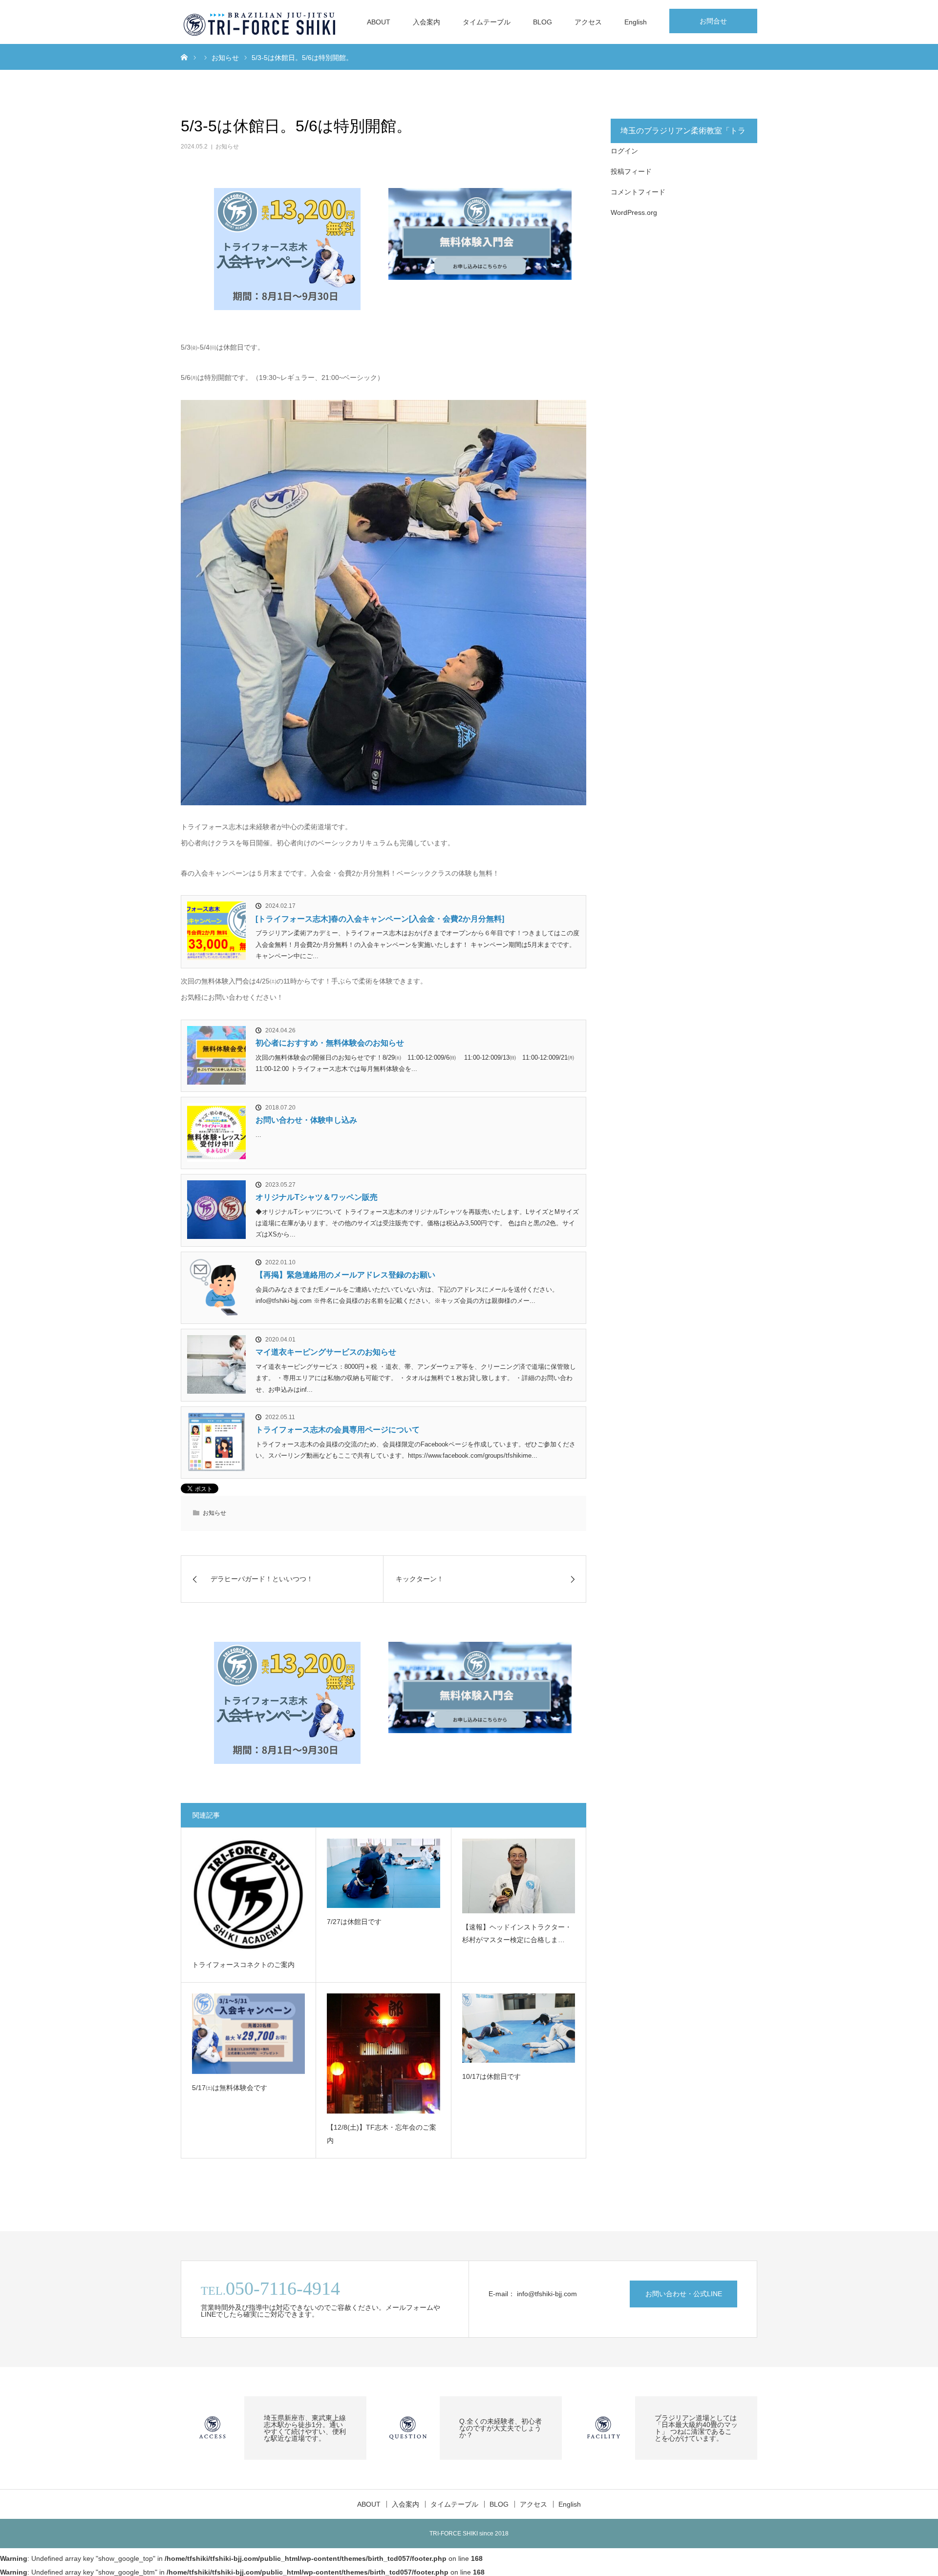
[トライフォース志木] (260, 22)
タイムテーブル (487, 22)
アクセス (588, 22)
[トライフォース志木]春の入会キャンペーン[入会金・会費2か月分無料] (380, 919)
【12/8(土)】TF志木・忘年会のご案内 (382, 2134)
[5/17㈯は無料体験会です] (248, 2034)
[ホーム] (184, 57)
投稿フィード (631, 171)
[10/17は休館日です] (519, 2028)
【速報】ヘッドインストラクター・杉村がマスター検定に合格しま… (517, 1934)
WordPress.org (634, 212)
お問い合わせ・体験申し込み (306, 1120)
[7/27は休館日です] (383, 1873)
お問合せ (713, 21)
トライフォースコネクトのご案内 (243, 1965)
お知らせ (227, 147)
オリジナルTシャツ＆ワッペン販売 (317, 1197)
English (636, 22)
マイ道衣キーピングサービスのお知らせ (326, 1352)
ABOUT (379, 22)
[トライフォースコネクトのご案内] (248, 1895)
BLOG (543, 22)
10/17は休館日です (491, 2076)
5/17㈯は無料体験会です (230, 2088)
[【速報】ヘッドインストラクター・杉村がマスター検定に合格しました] (519, 1876)
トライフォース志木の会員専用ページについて (338, 1430)
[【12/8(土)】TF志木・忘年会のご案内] (383, 2054)
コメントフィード (638, 192)
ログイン (624, 151)
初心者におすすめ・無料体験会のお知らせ (330, 1043)
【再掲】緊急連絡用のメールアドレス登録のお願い (345, 1275)
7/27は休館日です (354, 1922)
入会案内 (426, 22)
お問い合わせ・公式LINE (684, 2294)
